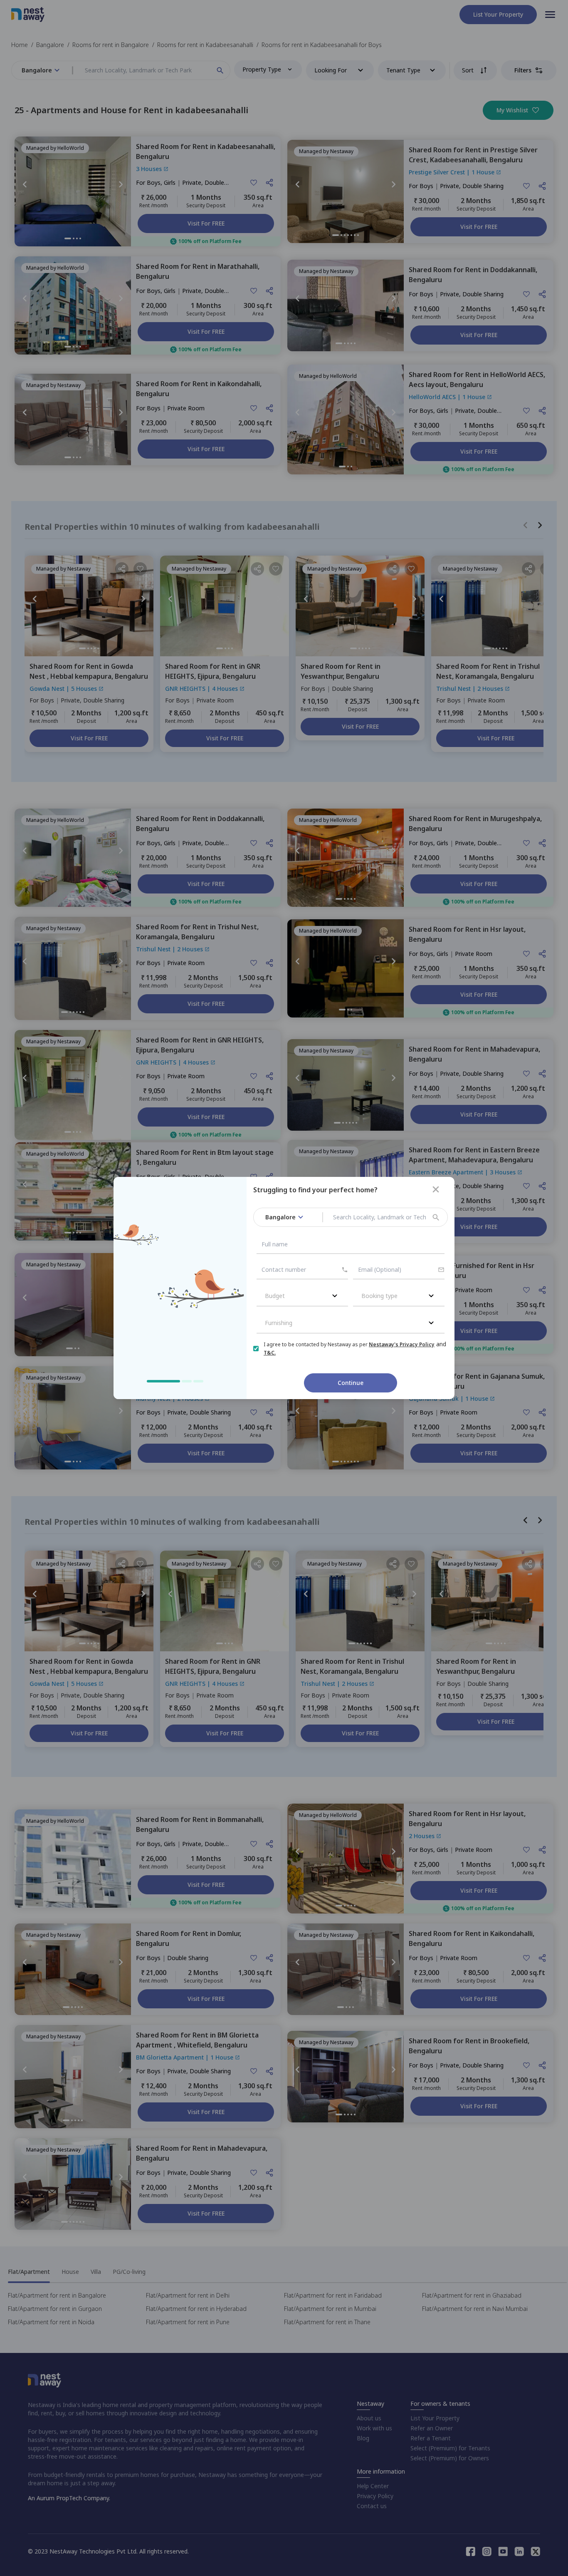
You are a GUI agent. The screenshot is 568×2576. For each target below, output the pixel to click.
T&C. (270, 1353)
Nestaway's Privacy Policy (402, 1344)
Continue (351, 1383)
